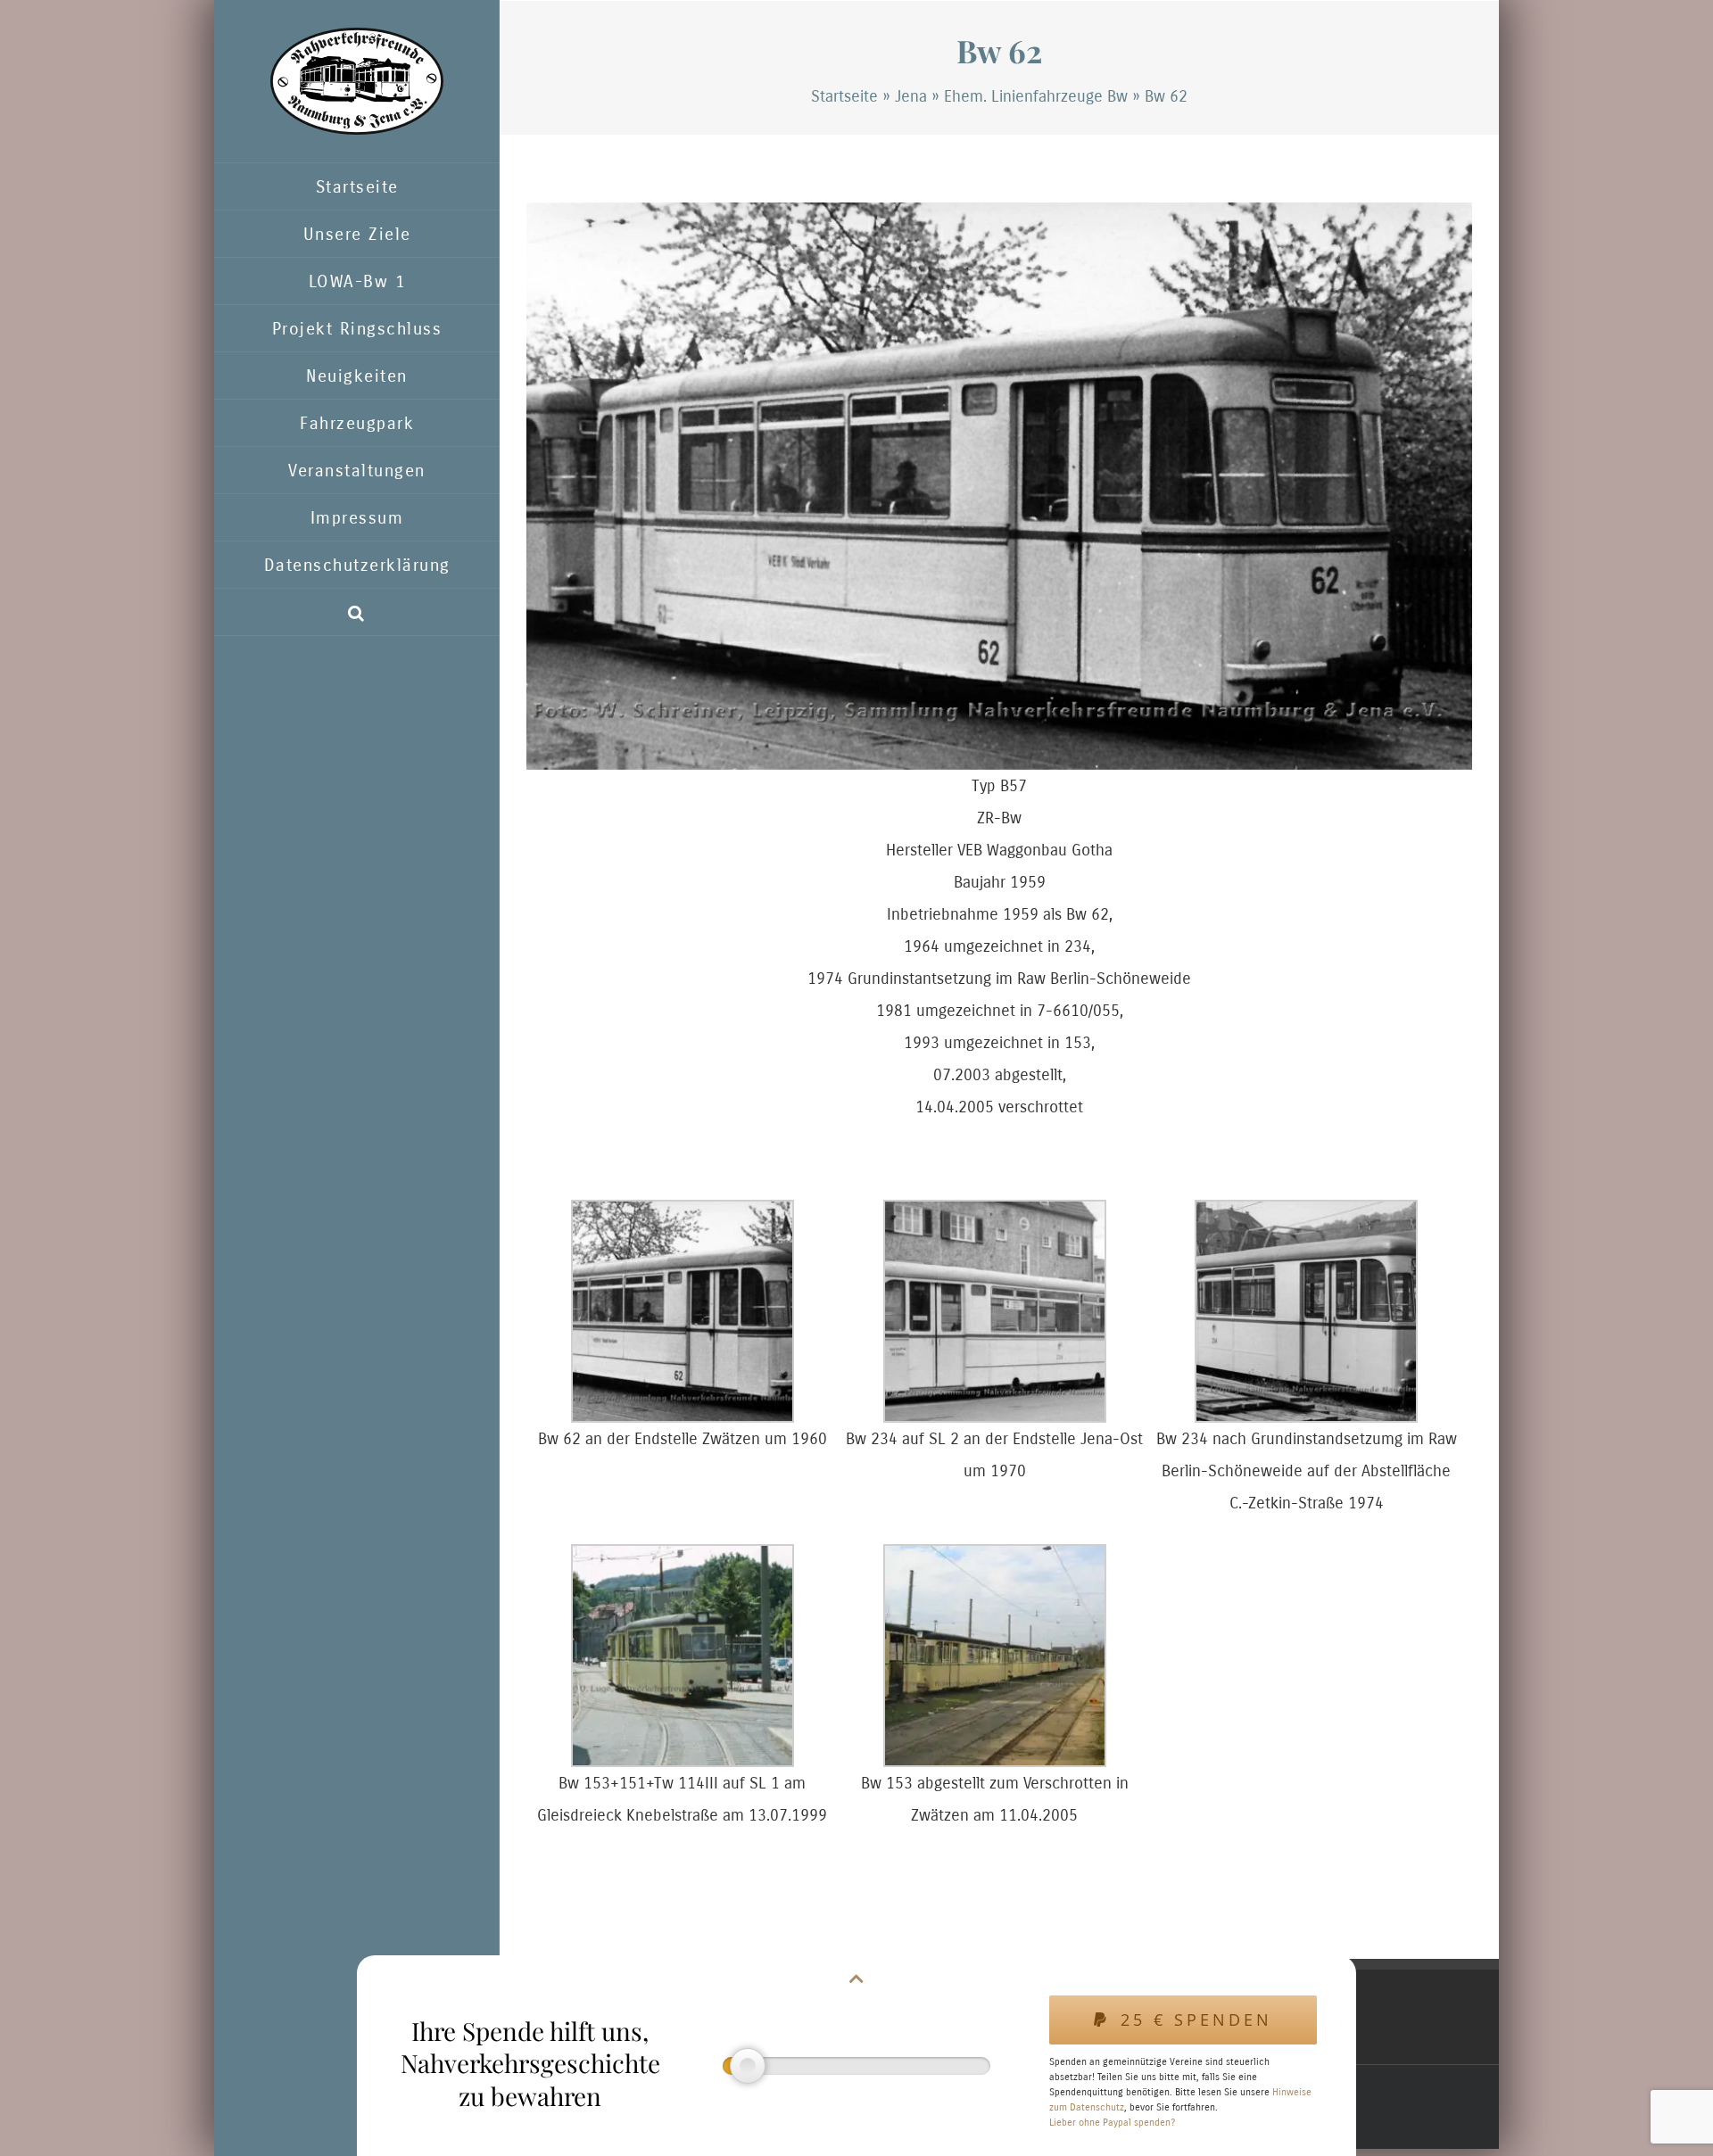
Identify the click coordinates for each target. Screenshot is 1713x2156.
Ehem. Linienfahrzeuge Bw (1036, 96)
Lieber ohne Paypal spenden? (1112, 2123)
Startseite (844, 96)
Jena (911, 96)
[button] (357, 612)
